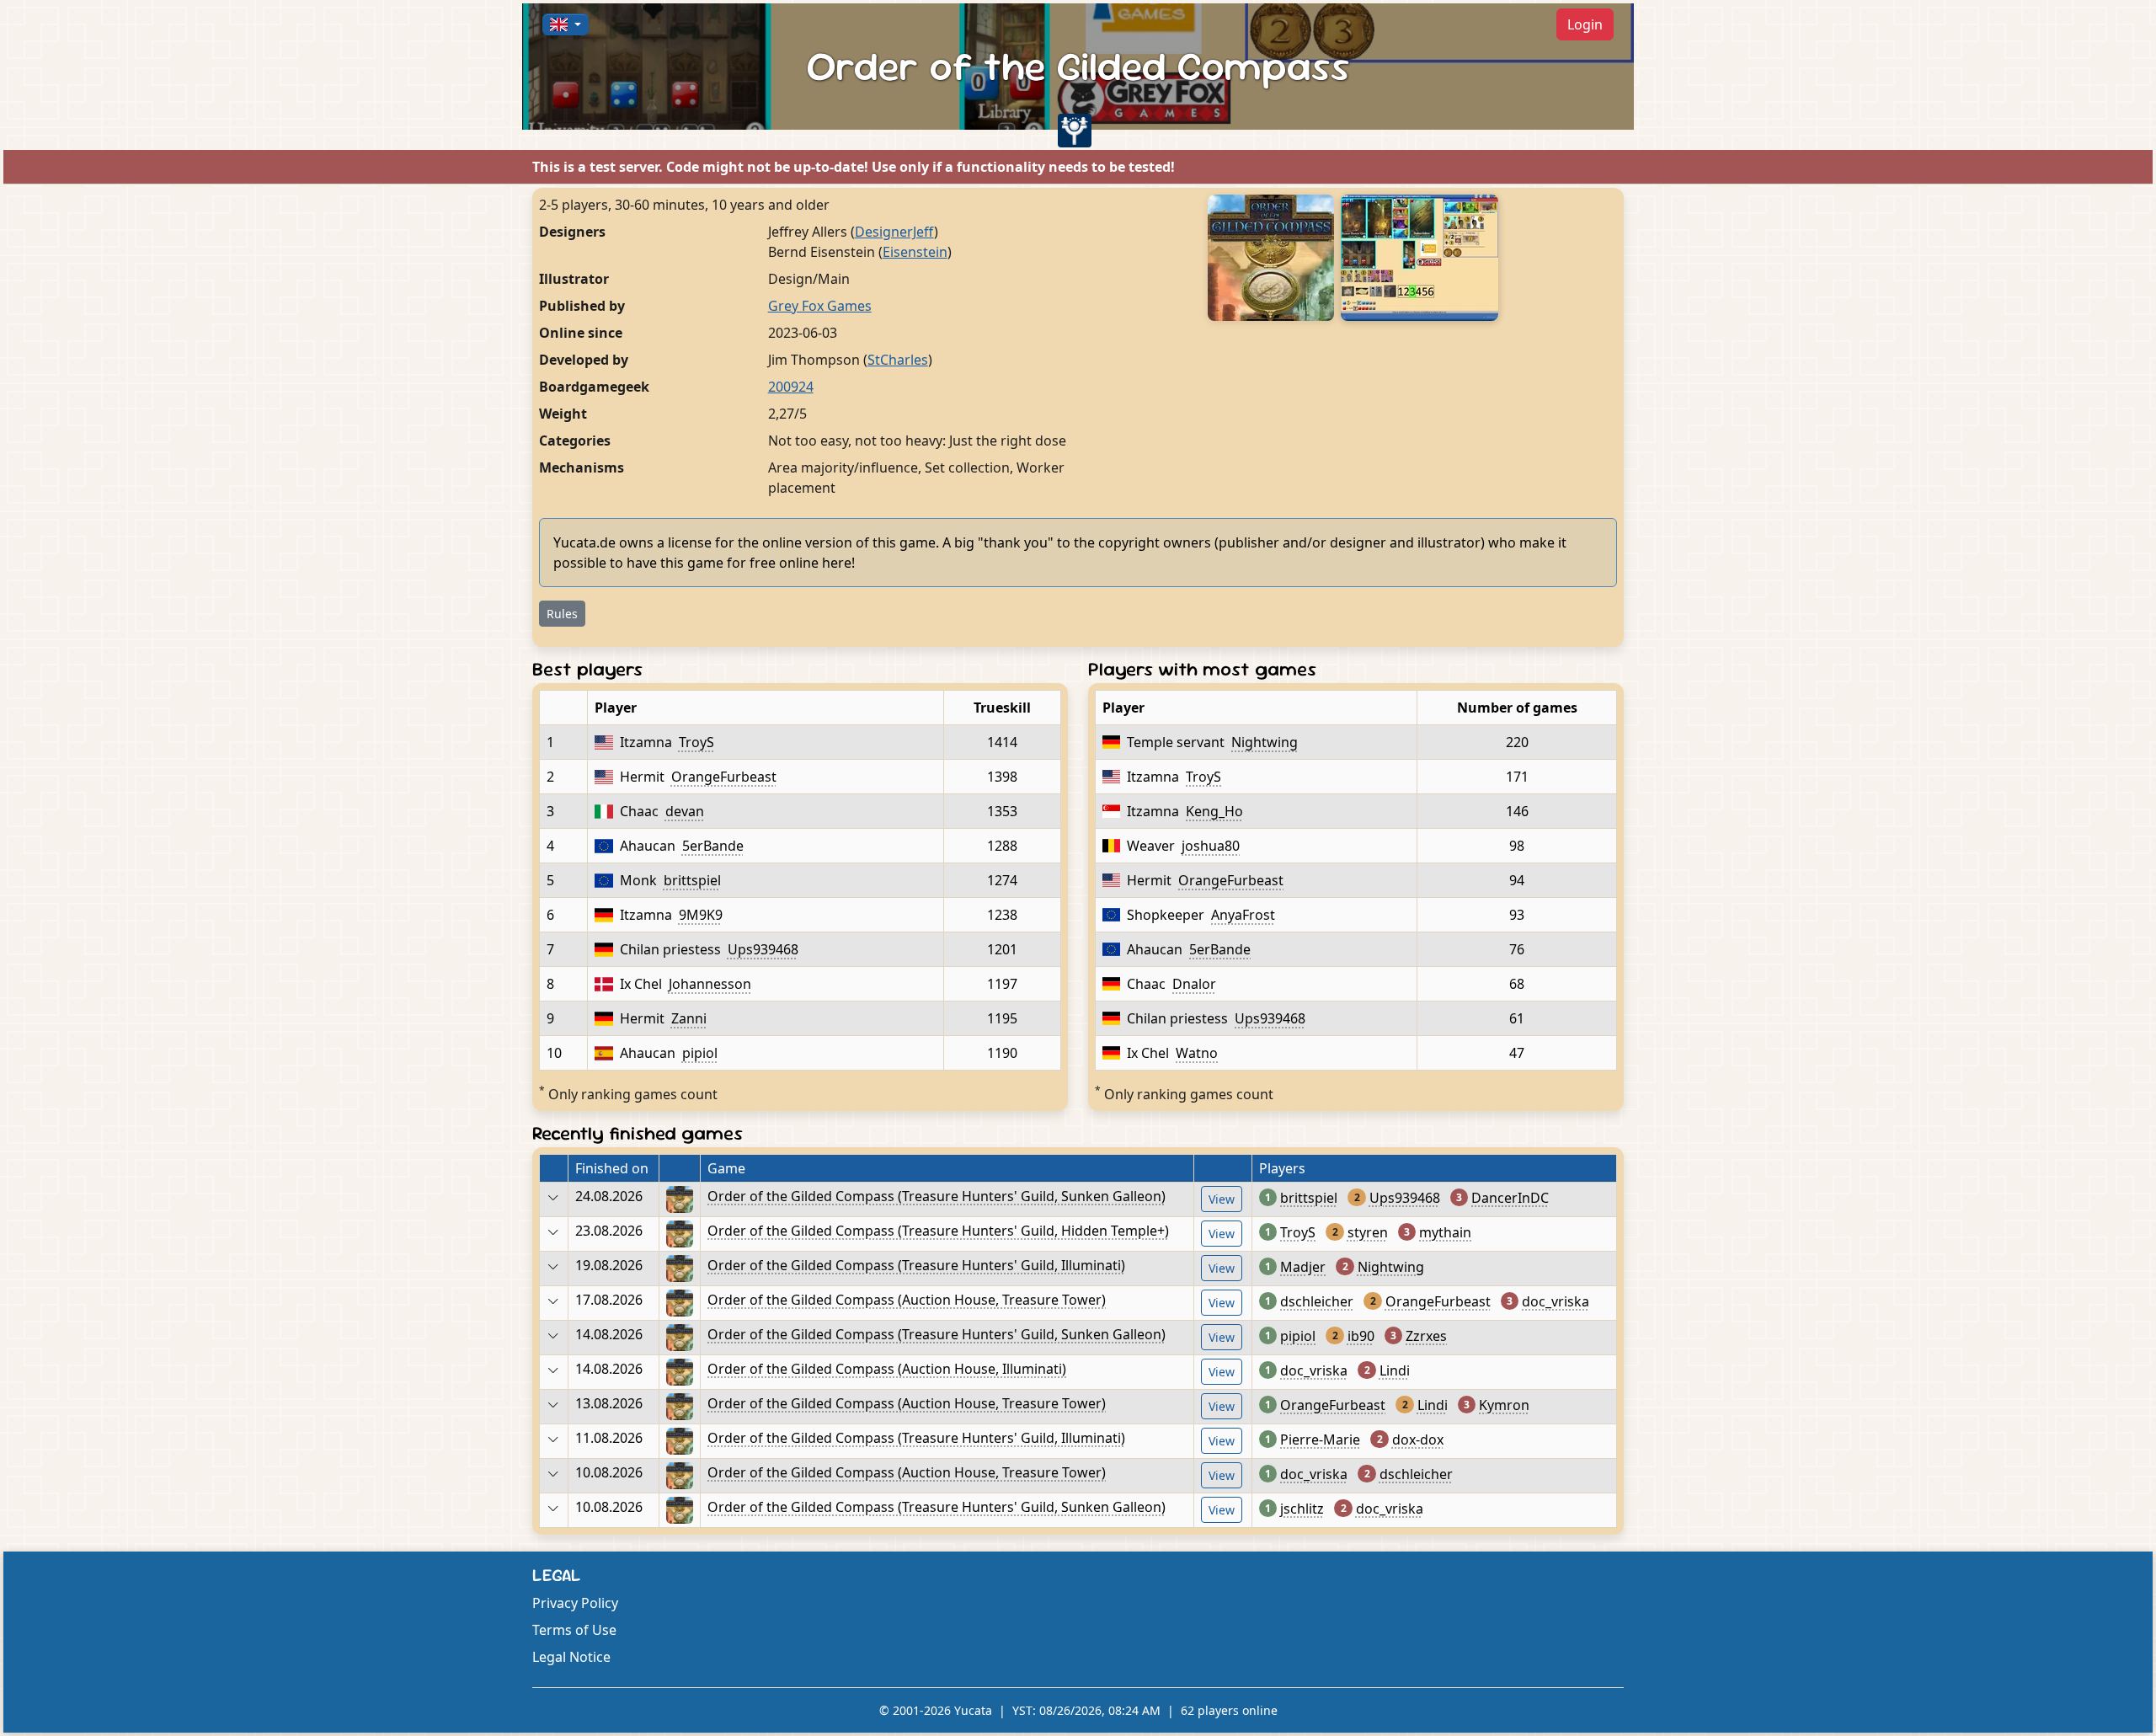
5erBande (713, 846)
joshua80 (1211, 846)
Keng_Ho (1214, 811)
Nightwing (1265, 742)
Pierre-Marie (1320, 1440)
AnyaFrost (1243, 915)
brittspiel (692, 880)
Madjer (1303, 1267)
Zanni (689, 1018)
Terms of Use (574, 1630)
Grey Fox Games (820, 306)
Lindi (1395, 1370)
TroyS (696, 742)
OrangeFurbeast (724, 777)
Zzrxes (1426, 1336)
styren (1368, 1232)
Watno (1197, 1053)
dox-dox (1418, 1440)
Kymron (1504, 1405)
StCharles (898, 360)
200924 (791, 387)
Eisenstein (915, 252)
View (1222, 1199)
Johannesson (710, 984)
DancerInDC (1510, 1198)
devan (685, 811)
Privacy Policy (575, 1603)
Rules (562, 614)
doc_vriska (1556, 1301)
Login (1585, 24)
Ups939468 (763, 949)
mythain (1445, 1232)
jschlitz (1302, 1509)
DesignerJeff (894, 232)
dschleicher (1317, 1301)
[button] (566, 24)
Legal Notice (571, 1657)
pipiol (700, 1053)
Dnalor (1194, 984)
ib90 (1361, 1336)
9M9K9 (701, 915)
